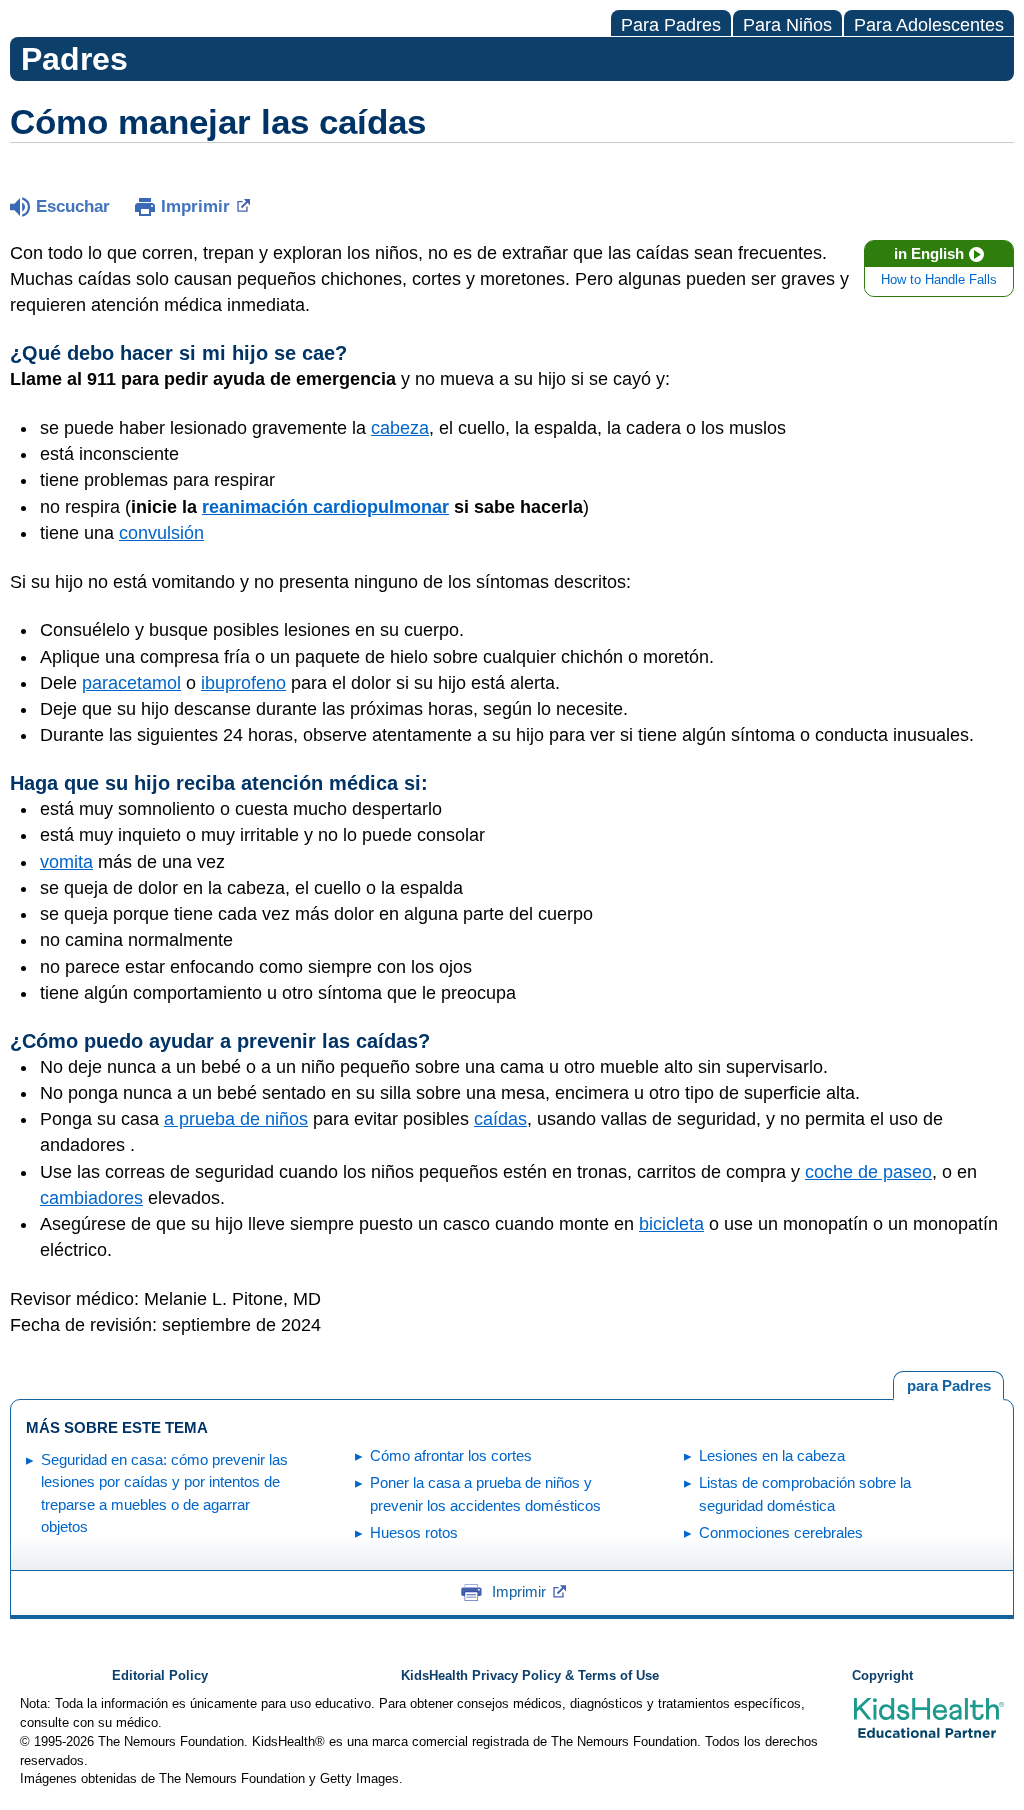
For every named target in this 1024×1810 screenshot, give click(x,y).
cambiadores (91, 1198)
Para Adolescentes (929, 25)
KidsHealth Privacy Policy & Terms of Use (530, 1676)
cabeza (400, 428)
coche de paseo (868, 1172)
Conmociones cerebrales (781, 1532)
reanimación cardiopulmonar (325, 507)
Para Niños (787, 25)
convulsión (161, 533)
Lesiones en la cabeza (772, 1455)
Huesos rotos (414, 1532)
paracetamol (131, 683)
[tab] (948, 1386)
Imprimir (195, 206)
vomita (66, 862)
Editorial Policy (160, 1676)
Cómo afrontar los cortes (451, 1455)
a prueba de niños (236, 1119)
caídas (500, 1119)
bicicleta (671, 1224)
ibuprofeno (243, 683)
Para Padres (671, 25)
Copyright (882, 1676)
